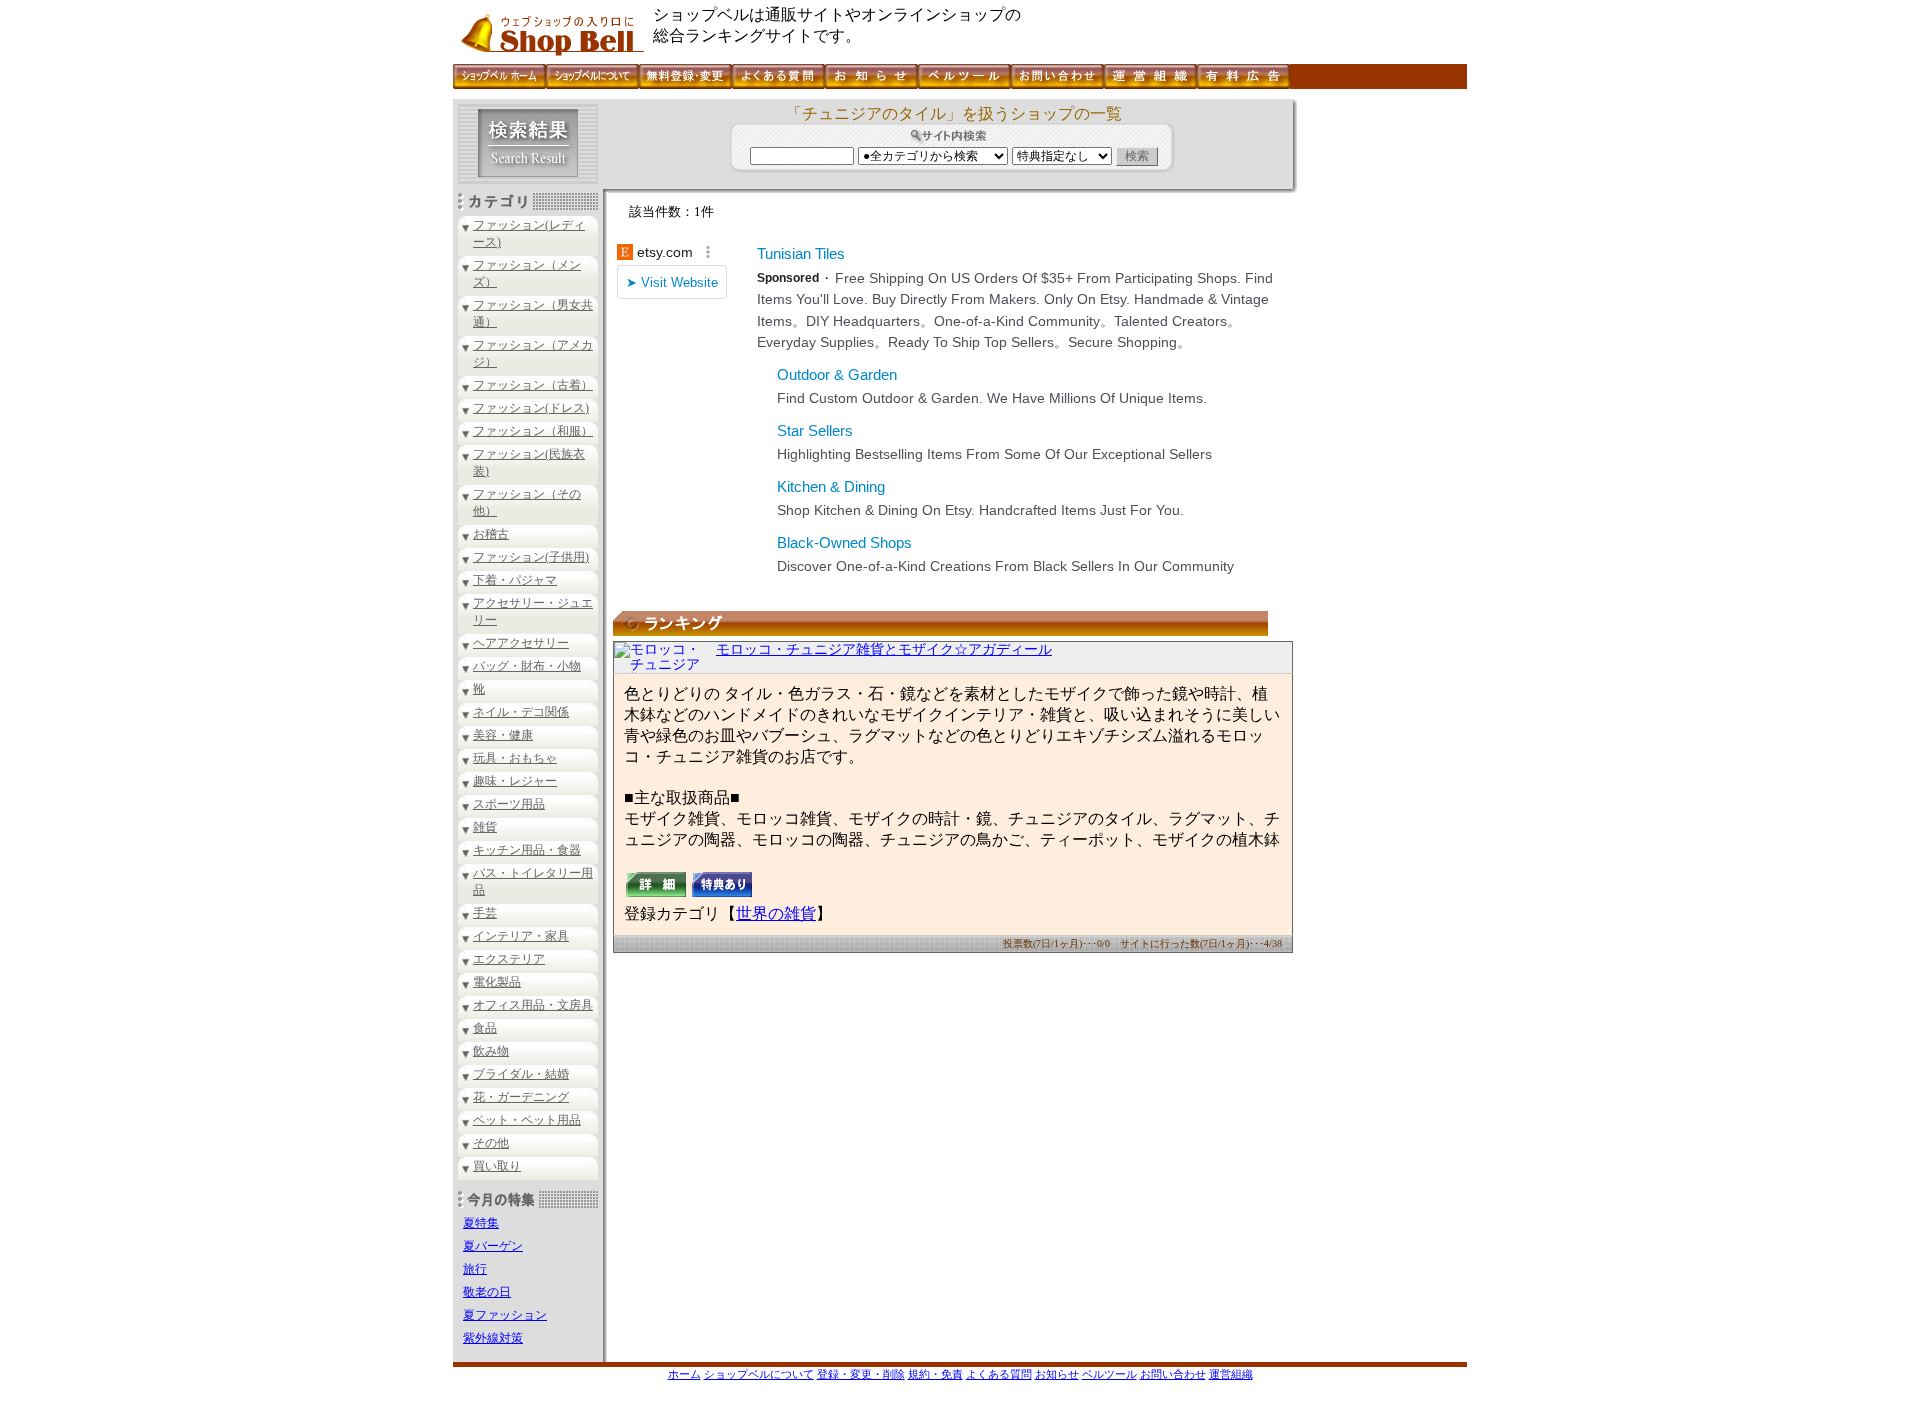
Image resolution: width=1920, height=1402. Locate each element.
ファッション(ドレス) (531, 408)
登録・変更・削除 (861, 1374)
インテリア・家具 (521, 936)
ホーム (684, 1374)
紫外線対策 (493, 1338)
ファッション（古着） (533, 385)
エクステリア (509, 959)
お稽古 (491, 534)
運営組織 (1231, 1374)
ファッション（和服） (533, 431)
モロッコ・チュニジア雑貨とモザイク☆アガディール (884, 649)
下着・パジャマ (515, 580)
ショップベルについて (759, 1374)
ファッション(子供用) (531, 557)
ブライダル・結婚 (521, 1074)
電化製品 (497, 982)
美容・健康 (503, 735)
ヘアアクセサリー (521, 643)
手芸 (485, 913)
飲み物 (491, 1051)
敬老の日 (487, 1292)
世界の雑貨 (776, 913)
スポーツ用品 (509, 804)
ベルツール (1109, 1374)
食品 (485, 1028)
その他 (491, 1143)
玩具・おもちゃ (515, 758)
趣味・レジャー (515, 781)
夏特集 (481, 1223)
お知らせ (1057, 1374)
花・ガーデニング (521, 1097)
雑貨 (485, 827)
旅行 (475, 1269)
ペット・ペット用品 (527, 1120)
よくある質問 (999, 1374)
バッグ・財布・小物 (527, 666)
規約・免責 (935, 1374)
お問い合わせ (1173, 1374)
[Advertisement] (1380, 399)
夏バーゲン (493, 1246)
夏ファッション (505, 1315)
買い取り (497, 1166)
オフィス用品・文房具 (533, 1005)
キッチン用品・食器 (527, 850)
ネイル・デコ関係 (521, 712)
